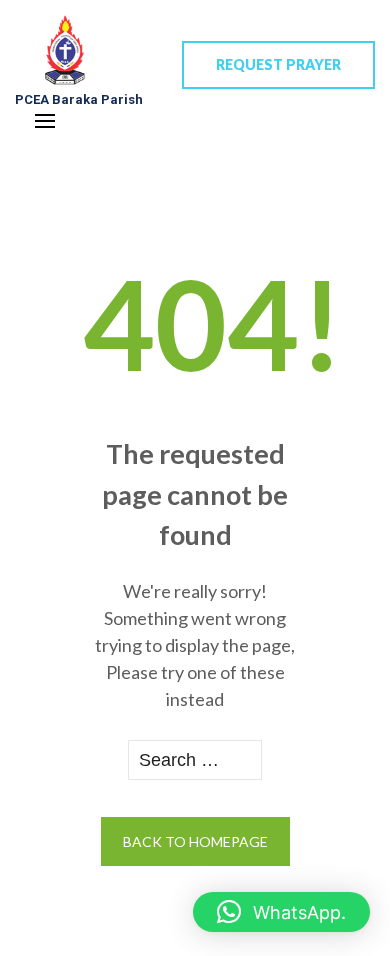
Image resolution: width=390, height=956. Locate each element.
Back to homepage (195, 841)
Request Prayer (278, 64)
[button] (281, 912)
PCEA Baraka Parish (79, 99)
